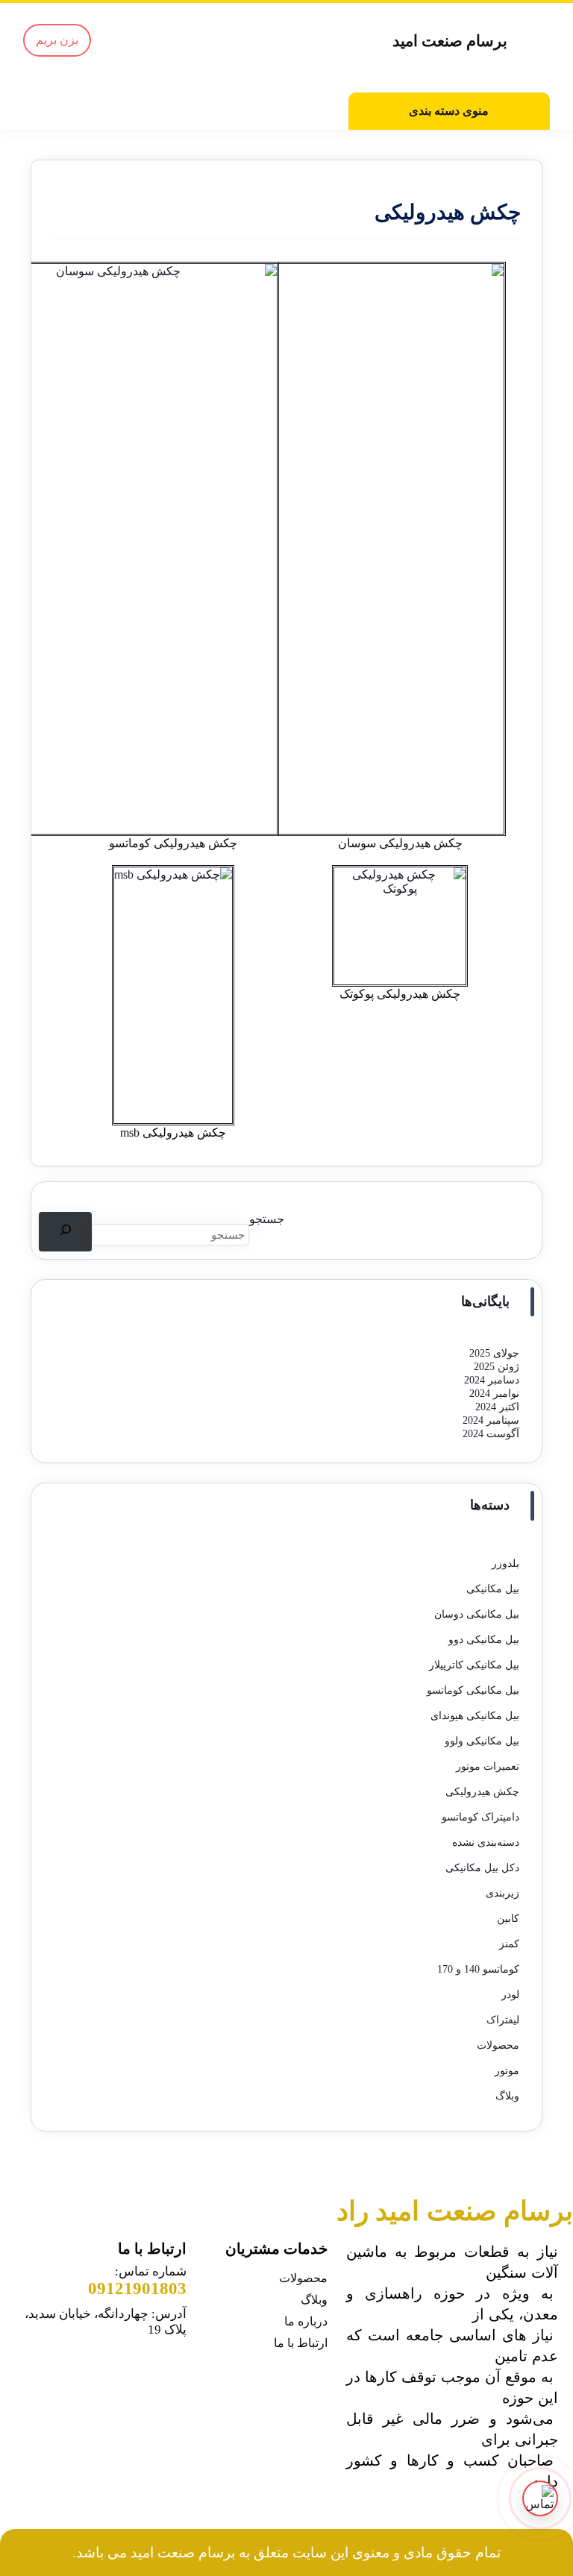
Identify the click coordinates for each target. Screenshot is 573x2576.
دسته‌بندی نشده (486, 1843)
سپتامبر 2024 (491, 1420)
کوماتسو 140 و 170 (478, 1969)
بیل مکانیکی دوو (484, 1640)
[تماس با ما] (540, 2498)
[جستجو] (65, 1232)
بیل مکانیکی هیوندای (475, 1716)
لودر (510, 1995)
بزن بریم (57, 40)
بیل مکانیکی (493, 1589)
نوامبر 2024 (494, 1394)
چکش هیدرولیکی (482, 1792)
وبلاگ (507, 2096)
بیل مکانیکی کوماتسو (473, 1690)
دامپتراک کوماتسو (480, 1817)
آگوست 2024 (491, 1434)
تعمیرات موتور (488, 1766)
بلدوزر (505, 1564)
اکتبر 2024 (497, 1407)
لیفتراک (503, 2020)
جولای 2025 (494, 1353)
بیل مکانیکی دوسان (477, 1614)
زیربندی (502, 1893)
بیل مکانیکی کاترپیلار (474, 1665)
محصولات (498, 2045)
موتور (507, 2071)
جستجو (267, 1219)
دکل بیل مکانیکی (482, 1868)
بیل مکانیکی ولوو (482, 1741)
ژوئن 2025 (497, 1367)
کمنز (509, 1944)
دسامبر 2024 (492, 1380)
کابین (508, 1919)
